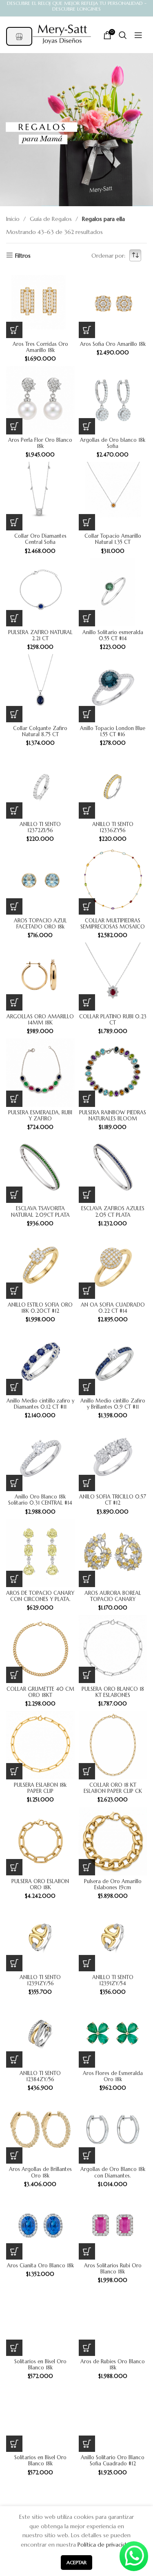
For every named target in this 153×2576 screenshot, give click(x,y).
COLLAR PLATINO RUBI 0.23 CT (113, 1020)
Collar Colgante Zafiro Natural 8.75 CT (40, 731)
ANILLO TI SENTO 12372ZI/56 (40, 827)
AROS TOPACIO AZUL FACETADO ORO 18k (40, 924)
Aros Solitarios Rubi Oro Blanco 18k (113, 2269)
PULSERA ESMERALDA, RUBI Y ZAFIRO (40, 1116)
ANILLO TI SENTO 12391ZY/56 (40, 1980)
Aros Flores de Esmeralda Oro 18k (113, 2076)
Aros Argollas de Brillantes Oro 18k (40, 2172)
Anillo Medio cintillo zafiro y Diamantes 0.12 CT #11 (40, 1404)
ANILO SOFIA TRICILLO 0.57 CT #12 (113, 1500)
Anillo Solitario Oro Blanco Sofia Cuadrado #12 (113, 2461)
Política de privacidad (105, 2545)
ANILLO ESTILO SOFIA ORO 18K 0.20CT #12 (40, 1308)
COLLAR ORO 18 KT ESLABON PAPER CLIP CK (113, 1788)
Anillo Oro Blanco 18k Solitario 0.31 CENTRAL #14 (40, 1500)
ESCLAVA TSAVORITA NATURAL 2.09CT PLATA (40, 1212)
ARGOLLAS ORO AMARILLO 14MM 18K (40, 1020)
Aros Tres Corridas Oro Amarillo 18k (40, 347)
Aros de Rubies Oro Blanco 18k (113, 2365)
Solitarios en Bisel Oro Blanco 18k (40, 2365)
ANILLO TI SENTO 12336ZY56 (113, 827)
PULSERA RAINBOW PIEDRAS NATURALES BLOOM (113, 1116)
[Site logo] (62, 34)
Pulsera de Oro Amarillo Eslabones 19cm (113, 1885)
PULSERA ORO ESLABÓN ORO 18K (40, 1885)
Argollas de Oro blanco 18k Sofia (113, 443)
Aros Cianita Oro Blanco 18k (40, 2266)
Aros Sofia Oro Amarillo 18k (113, 344)
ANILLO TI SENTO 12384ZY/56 (40, 2076)
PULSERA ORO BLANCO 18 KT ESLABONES (113, 1692)
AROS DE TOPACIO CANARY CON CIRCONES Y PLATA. (40, 1596)
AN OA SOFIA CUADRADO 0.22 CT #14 (113, 1308)
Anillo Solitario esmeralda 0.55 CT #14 (113, 636)
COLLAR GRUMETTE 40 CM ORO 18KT (40, 1692)
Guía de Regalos (52, 219)
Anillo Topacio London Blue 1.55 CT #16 (113, 731)
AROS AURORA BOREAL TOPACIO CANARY (113, 1596)
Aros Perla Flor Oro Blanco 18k (40, 443)
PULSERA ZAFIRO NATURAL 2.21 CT (40, 636)
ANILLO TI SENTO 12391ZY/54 (113, 1980)
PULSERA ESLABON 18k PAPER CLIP (40, 1788)
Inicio (14, 219)
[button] (14, 330)
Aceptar (76, 2562)
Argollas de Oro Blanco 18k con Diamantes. (113, 2172)
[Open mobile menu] (134, 35)
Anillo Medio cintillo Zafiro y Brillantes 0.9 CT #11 (113, 1404)
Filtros (23, 255)
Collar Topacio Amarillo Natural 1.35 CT (113, 539)
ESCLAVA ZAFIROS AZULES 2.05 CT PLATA (113, 1212)
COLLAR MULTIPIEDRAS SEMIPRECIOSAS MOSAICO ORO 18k (113, 927)
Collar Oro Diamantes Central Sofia (40, 539)
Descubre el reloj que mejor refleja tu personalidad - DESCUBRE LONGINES (77, 6)
